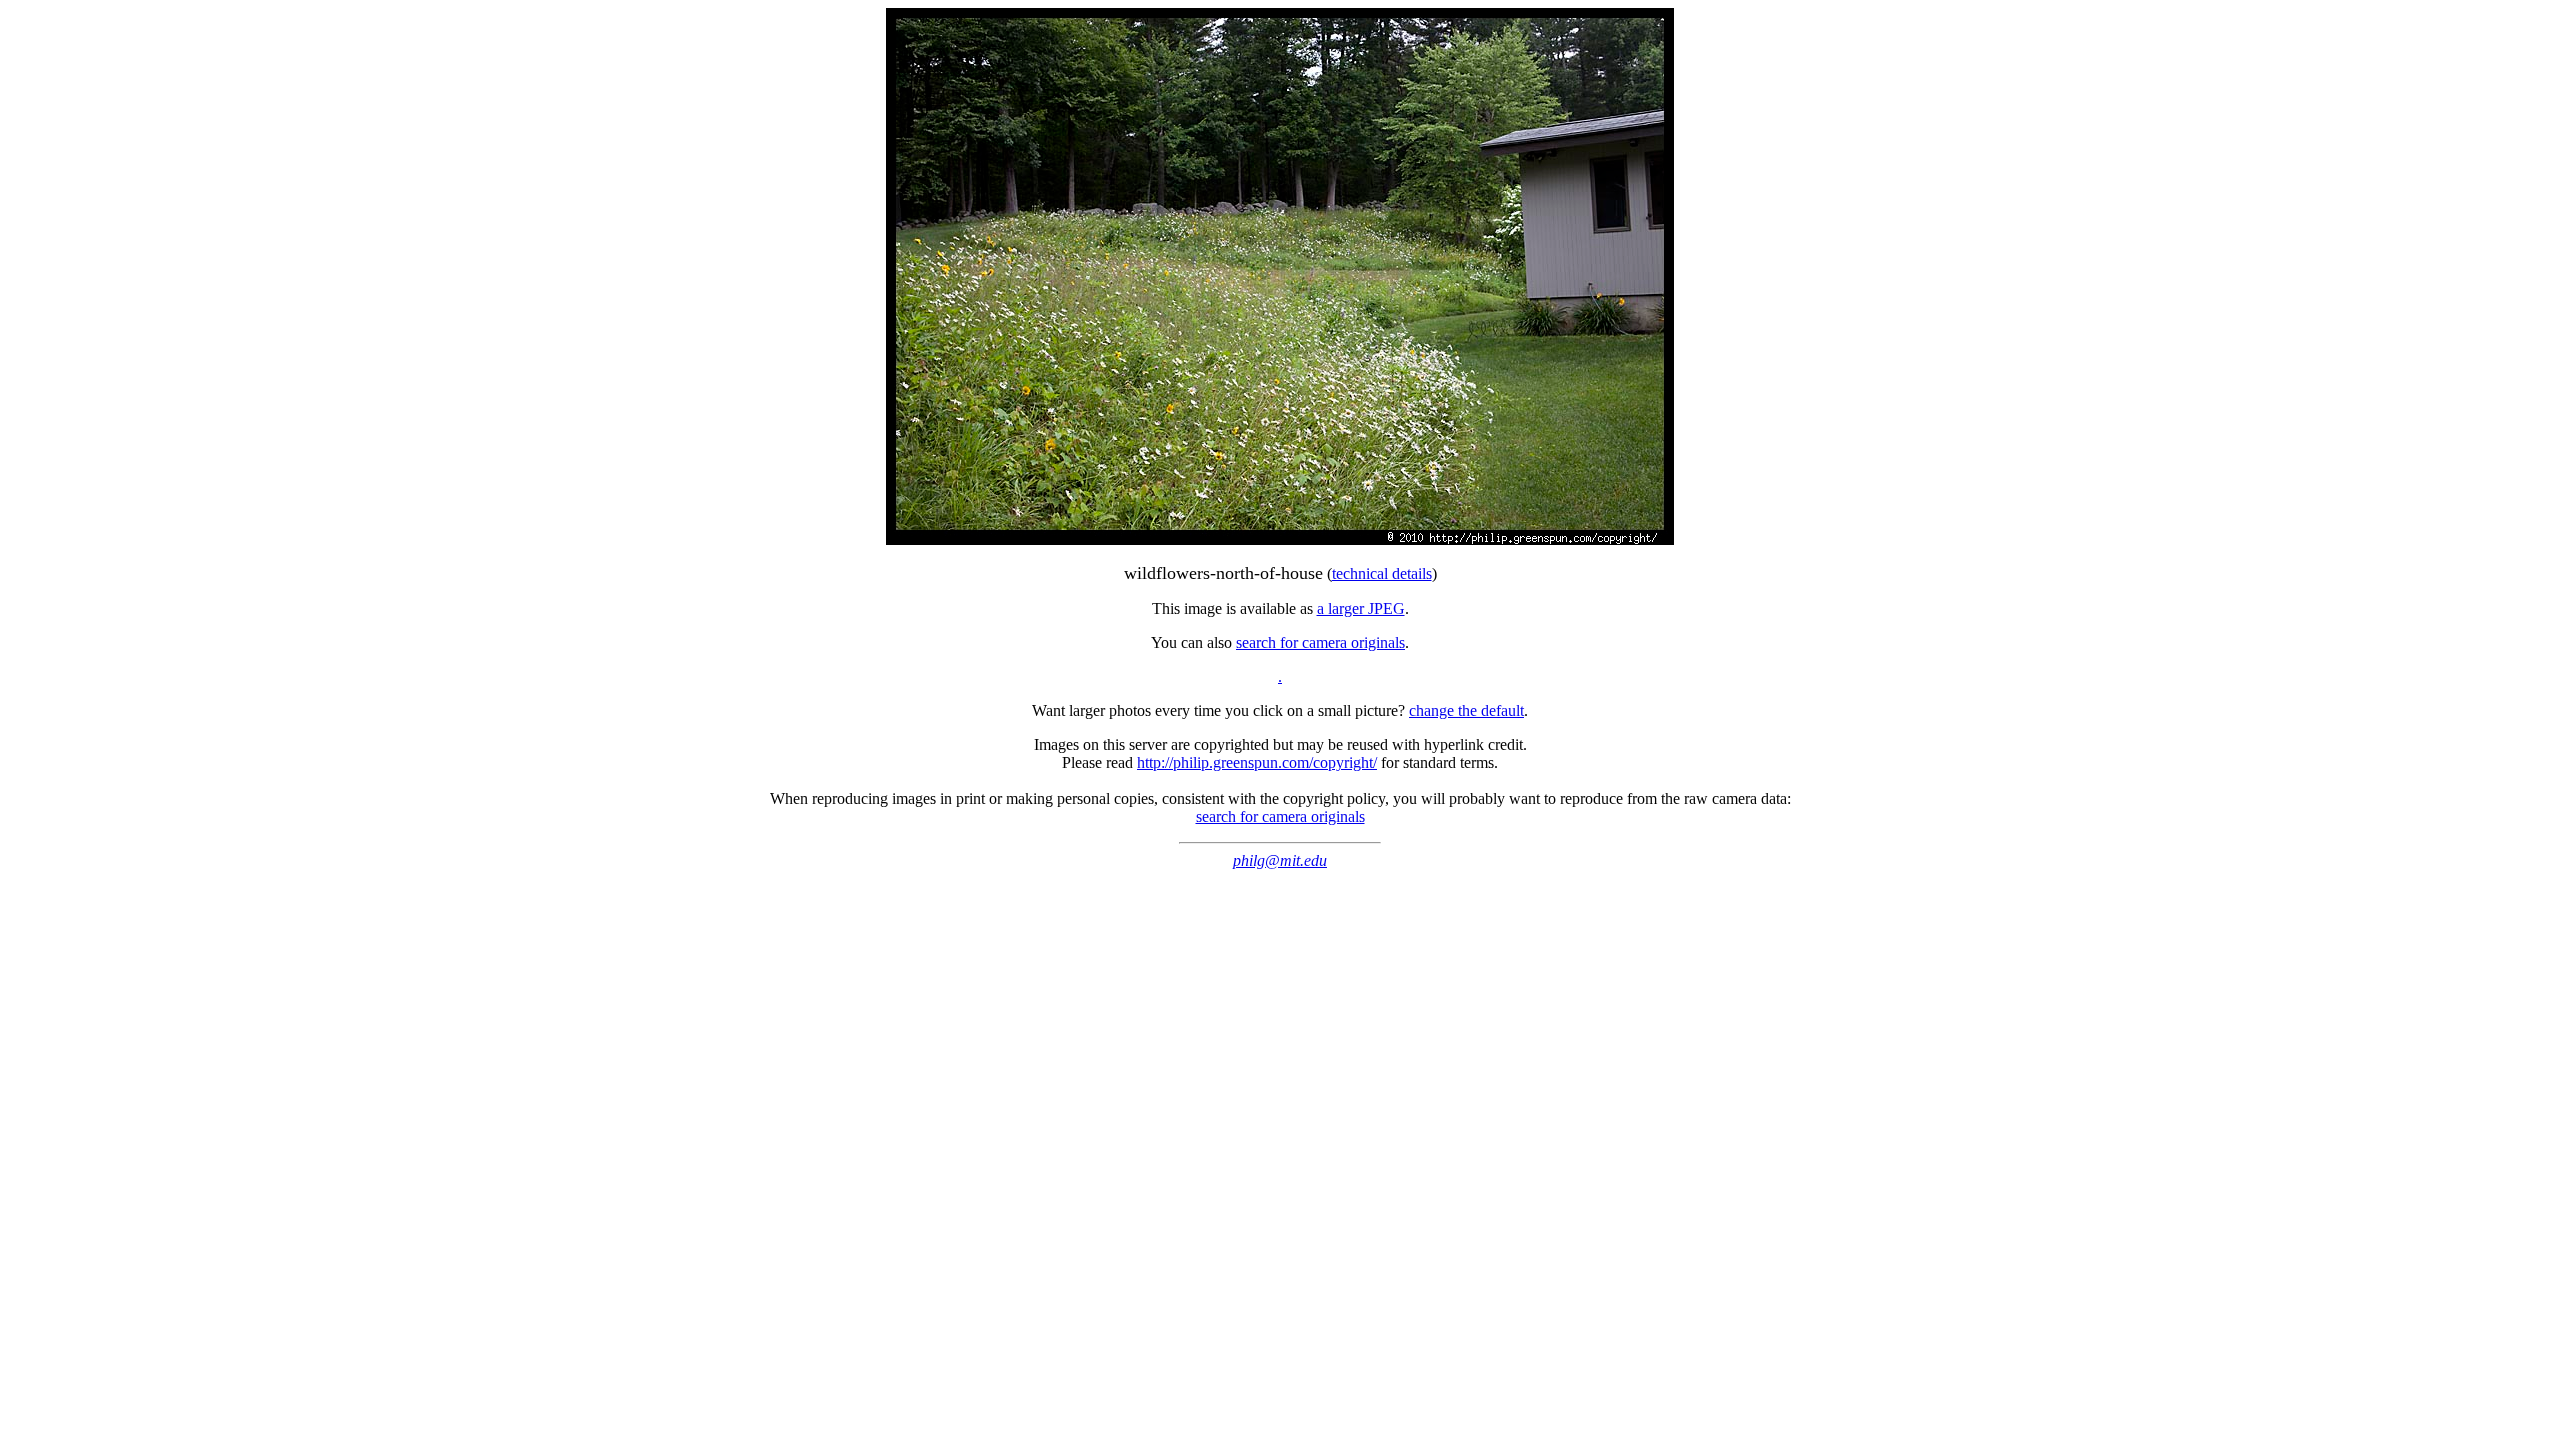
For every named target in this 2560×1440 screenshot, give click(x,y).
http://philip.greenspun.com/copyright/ (1257, 762)
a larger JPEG (1361, 608)
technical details (1382, 573)
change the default (1466, 710)
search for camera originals (1320, 642)
